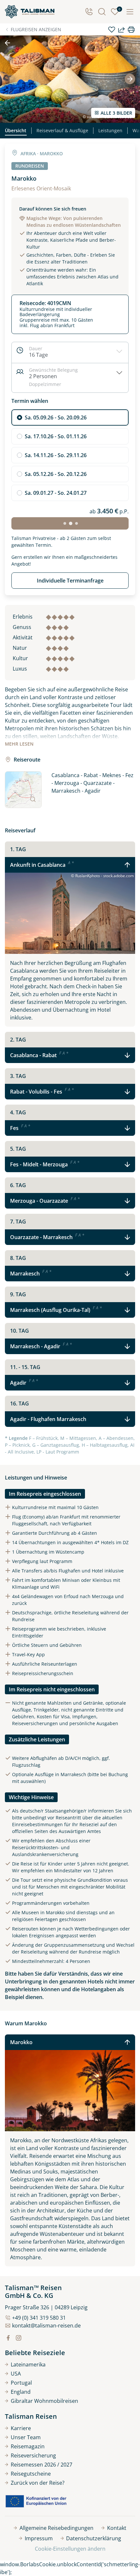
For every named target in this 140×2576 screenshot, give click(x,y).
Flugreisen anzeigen (36, 29)
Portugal (21, 2383)
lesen (19, 744)
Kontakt (117, 2528)
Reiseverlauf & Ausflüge (62, 130)
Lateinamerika (28, 2365)
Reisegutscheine (31, 2474)
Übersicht (16, 130)
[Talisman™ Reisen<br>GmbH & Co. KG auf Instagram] (19, 2338)
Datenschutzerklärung (94, 2538)
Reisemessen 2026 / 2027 (42, 2465)
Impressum (39, 2538)
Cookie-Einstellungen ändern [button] (70, 2549)
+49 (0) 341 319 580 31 (39, 2318)
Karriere (21, 2428)
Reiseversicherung (33, 2455)
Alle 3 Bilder (116, 113)
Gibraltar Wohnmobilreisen (44, 2401)
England (21, 2392)
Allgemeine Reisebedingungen (56, 2528)
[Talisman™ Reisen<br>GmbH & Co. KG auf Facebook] (8, 2338)
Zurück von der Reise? (38, 2483)
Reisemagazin (28, 2446)
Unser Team (26, 2437)
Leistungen (110, 130)
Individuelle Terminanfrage (70, 581)
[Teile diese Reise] (121, 30)
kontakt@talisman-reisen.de (46, 2326)
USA (16, 2374)
